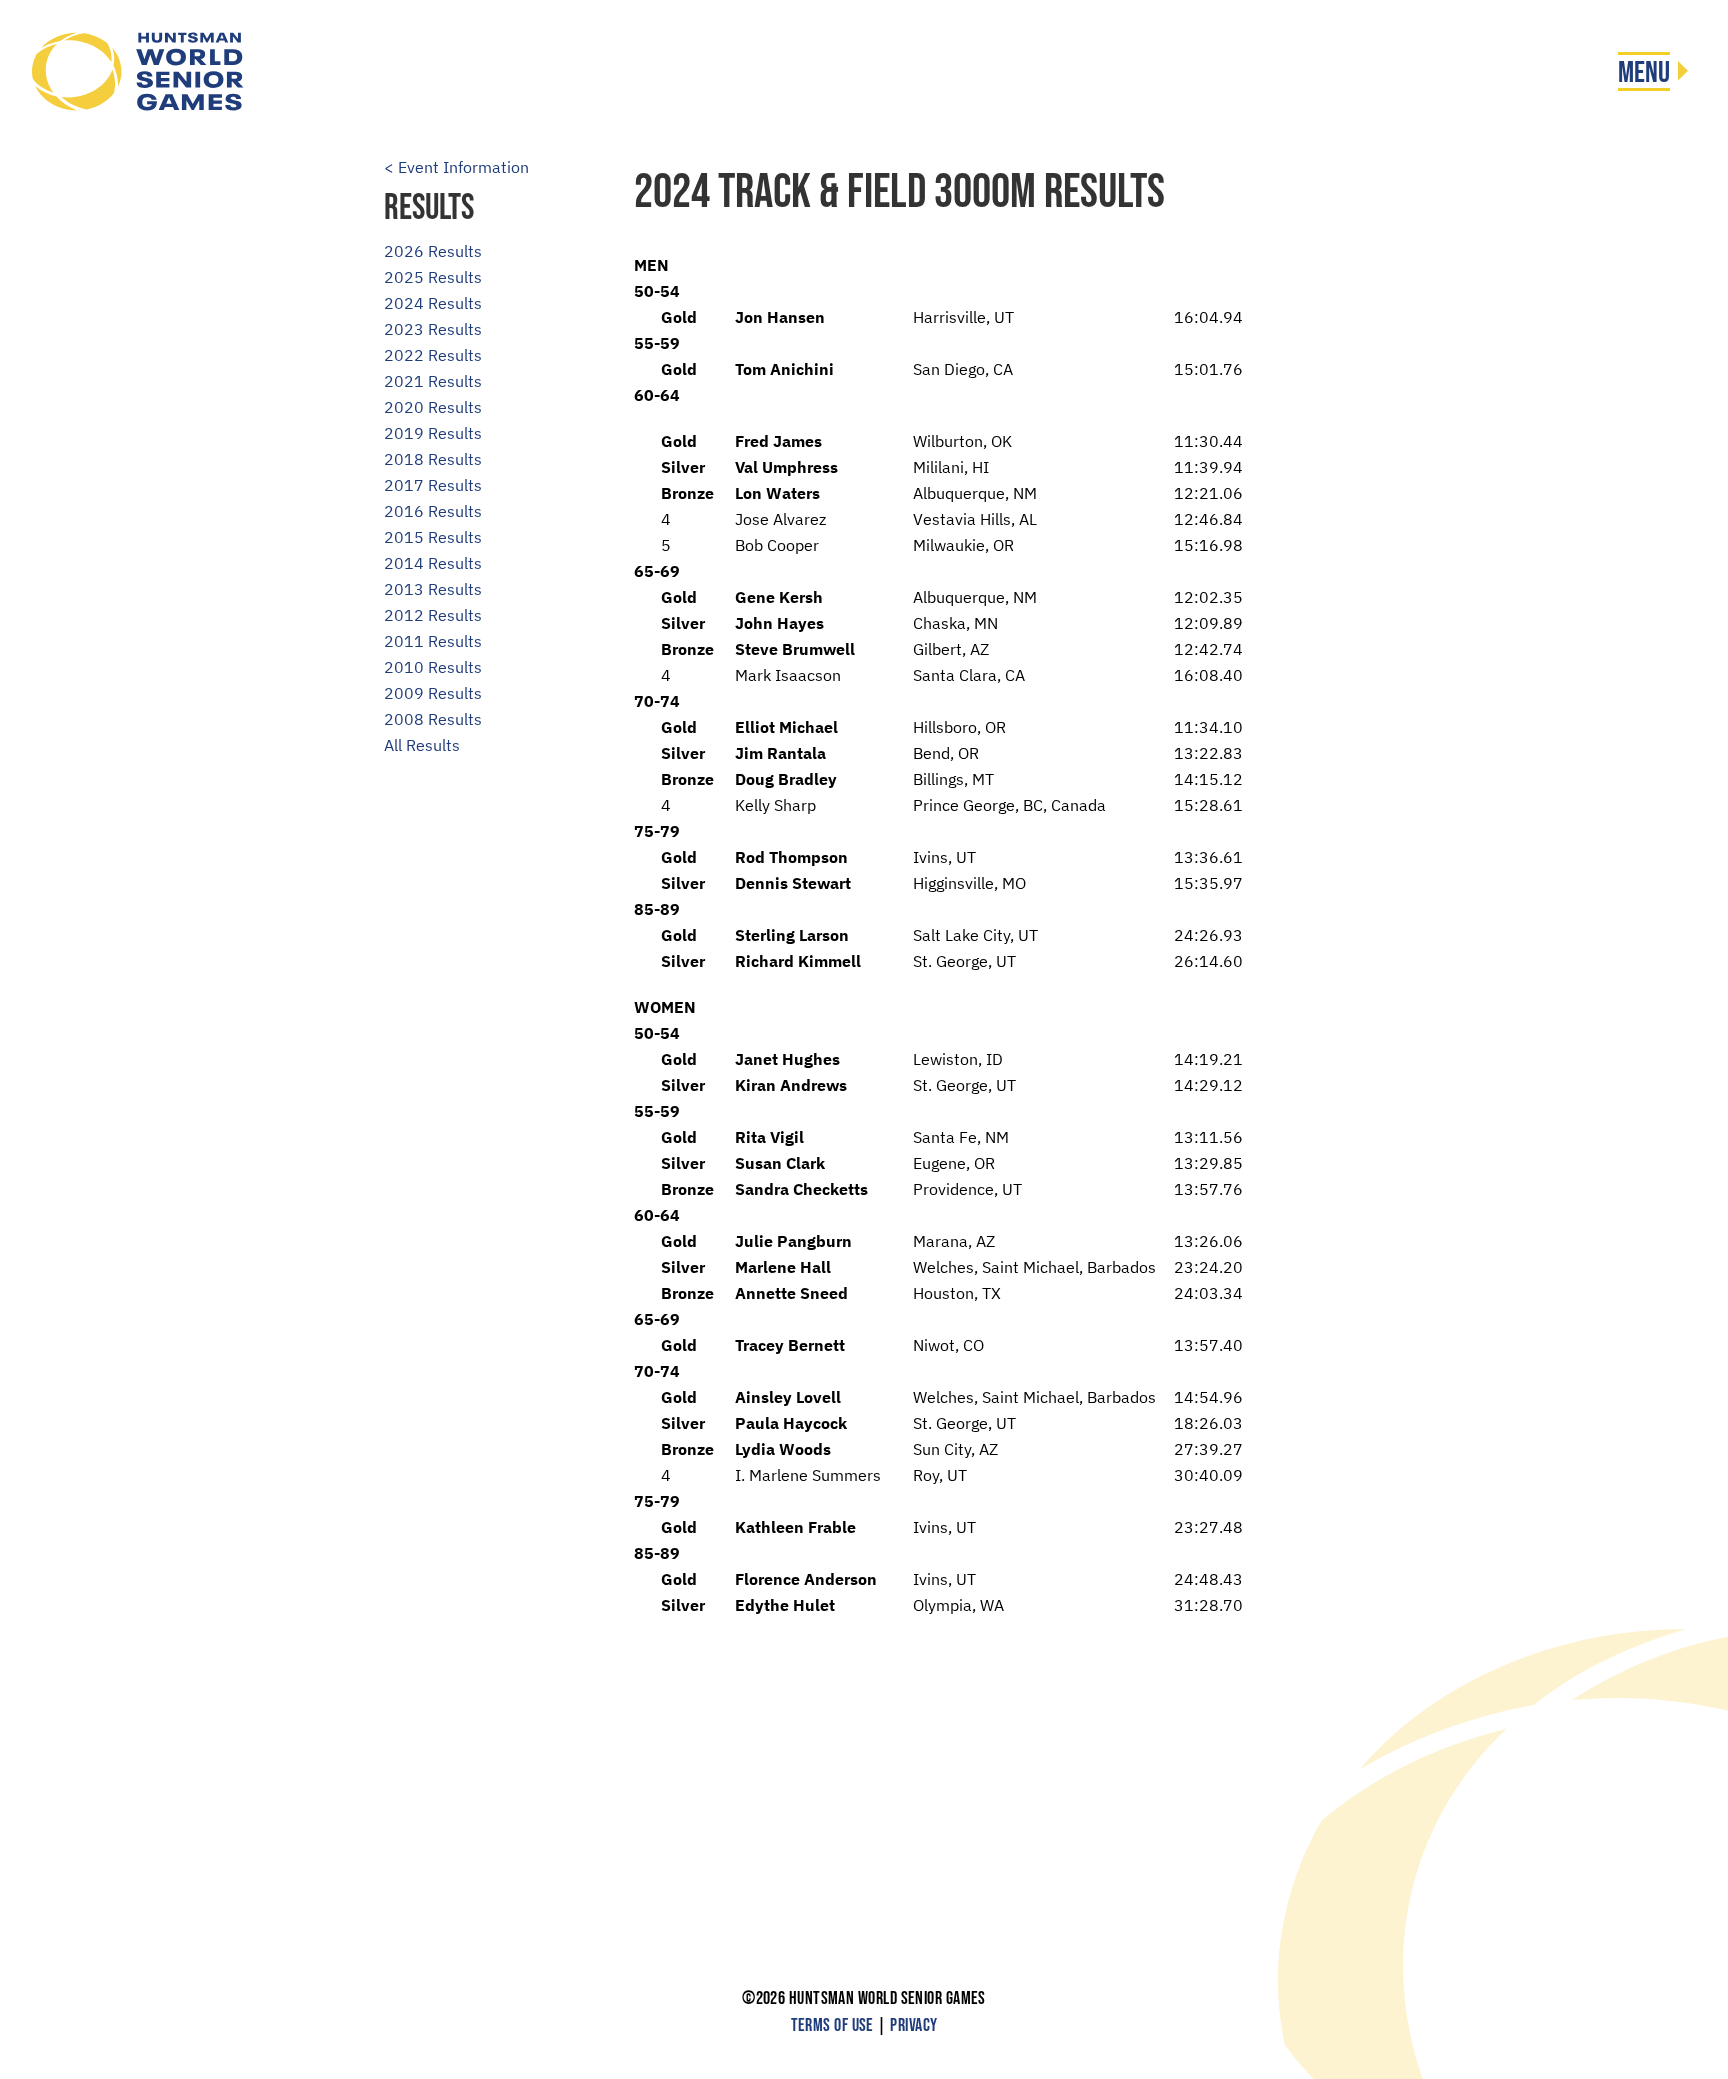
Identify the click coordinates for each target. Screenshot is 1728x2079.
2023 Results (433, 329)
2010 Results (433, 667)
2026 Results (433, 251)
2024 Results (433, 303)
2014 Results (433, 563)
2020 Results (433, 407)
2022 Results (433, 355)
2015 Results (433, 537)
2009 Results (433, 693)
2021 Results (433, 381)
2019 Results (433, 433)
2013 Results (433, 589)
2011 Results (433, 641)
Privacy (913, 2025)
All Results (422, 745)
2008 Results (433, 719)
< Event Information (456, 167)
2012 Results (433, 615)
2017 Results (433, 485)
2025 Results (433, 277)
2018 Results (433, 459)
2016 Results (433, 511)
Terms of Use (832, 2025)
